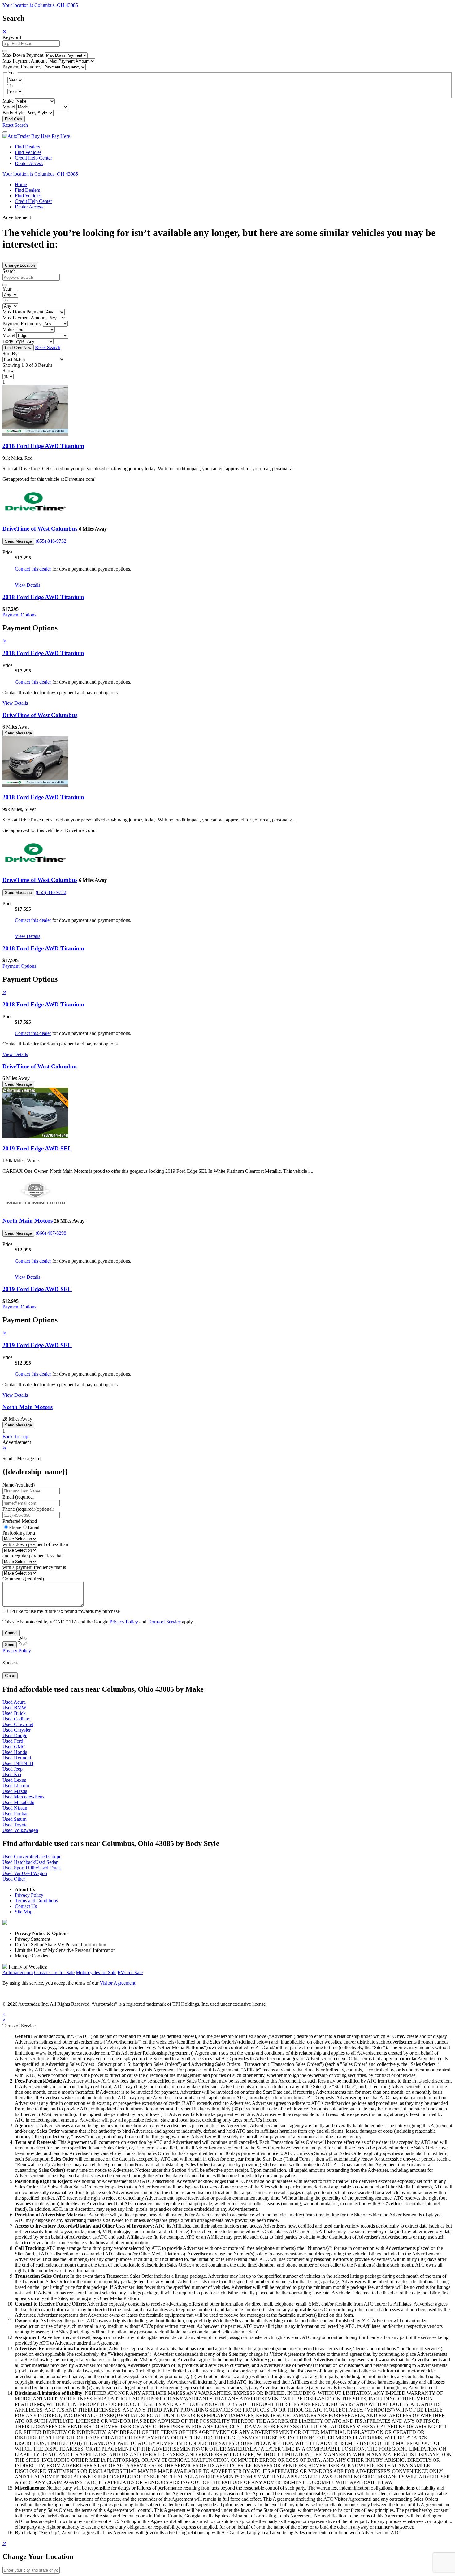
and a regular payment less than (33, 1556)
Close (10, 1676)
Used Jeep (13, 1769)
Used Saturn (15, 1819)
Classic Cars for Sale (54, 1972)
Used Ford (13, 1741)
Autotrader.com (18, 1972)
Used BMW (14, 1708)
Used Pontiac (15, 1814)
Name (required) (19, 1485)
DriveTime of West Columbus (40, 529)
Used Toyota (15, 1825)
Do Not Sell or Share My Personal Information (61, 1945)
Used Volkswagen (20, 1830)
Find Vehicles (28, 152)
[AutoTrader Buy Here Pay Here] (36, 136)
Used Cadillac (16, 1719)
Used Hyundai (17, 1758)
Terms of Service (164, 1622)
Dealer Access (29, 163)
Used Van (12, 1873)
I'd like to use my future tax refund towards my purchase (65, 1611)
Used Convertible (20, 1857)
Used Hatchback (19, 1862)
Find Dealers (27, 147)
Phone (28, 1509)
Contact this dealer (33, 569)
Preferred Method (20, 1521)
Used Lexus (14, 1780)
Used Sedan (47, 1862)
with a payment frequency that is (34, 1567)
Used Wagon (34, 1873)
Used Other (14, 1879)
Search (9, 271)
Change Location (20, 265)
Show (8, 371)
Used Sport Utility (20, 1868)
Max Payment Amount (25, 61)
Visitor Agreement (117, 1983)
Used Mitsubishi (18, 1802)
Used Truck (50, 1868)
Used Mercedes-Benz (24, 1797)
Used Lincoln (16, 1786)
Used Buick (14, 1713)
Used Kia (12, 1774)
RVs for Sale (130, 1972)
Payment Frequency (22, 67)
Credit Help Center (33, 158)
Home (21, 184)
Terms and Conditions (36, 1901)
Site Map (24, 1912)
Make (8, 101)
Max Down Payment (23, 55)
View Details (28, 585)
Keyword (12, 37)
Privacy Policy (124, 1622)
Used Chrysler (17, 1730)
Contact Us (26, 1906)
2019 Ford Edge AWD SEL (37, 1148)
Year (7, 289)
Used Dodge (15, 1735)
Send (10, 1645)
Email (34, 1527)
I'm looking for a (19, 1533)
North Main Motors (28, 1221)
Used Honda (15, 1752)
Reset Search (15, 125)
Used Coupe (49, 1857)
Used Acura (14, 1702)
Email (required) (18, 1497)
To (10, 86)
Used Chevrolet (18, 1724)
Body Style (13, 113)
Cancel (11, 1633)
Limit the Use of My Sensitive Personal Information (65, 1950)
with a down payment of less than (35, 1544)
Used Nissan (15, 1808)
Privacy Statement (32, 1939)
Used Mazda (15, 1791)
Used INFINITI (18, 1763)
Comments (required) (23, 1579)
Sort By (10, 354)
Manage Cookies (31, 1956)
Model (9, 107)
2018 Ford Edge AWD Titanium (43, 446)
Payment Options (19, 615)
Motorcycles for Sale (96, 1972)
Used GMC (14, 1747)
